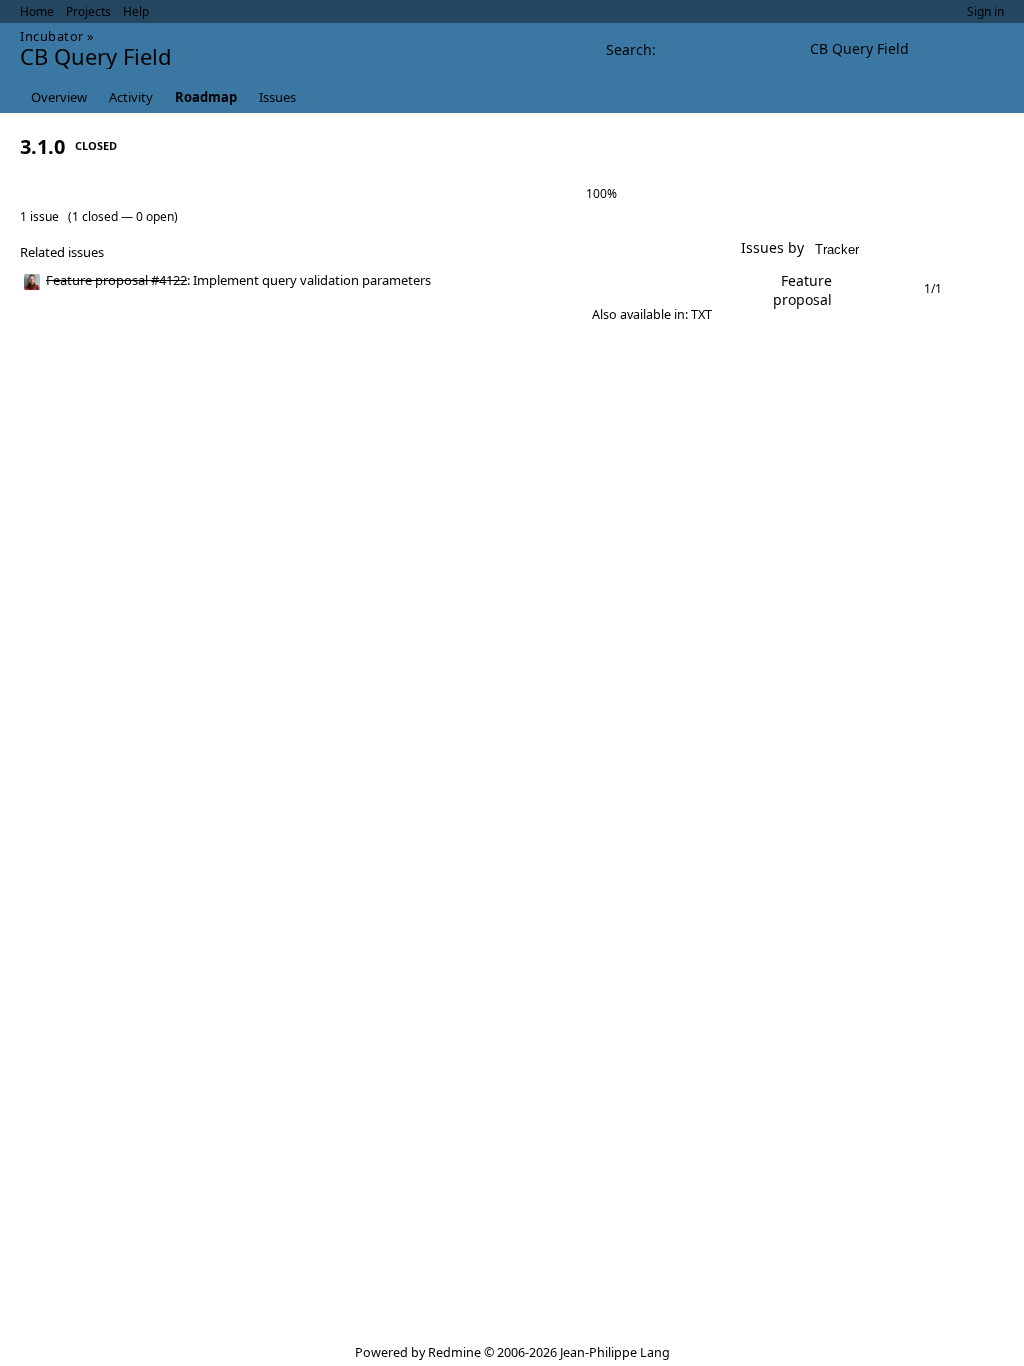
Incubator (52, 36)
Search (629, 49)
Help (136, 11)
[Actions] (690, 281)
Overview (59, 97)
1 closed (95, 216)
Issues (277, 97)
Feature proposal (802, 290)
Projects (88, 11)
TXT (701, 314)
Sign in (985, 11)
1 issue (39, 216)
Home (37, 11)
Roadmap (206, 97)
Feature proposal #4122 (116, 280)
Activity (131, 97)
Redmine (454, 1352)
